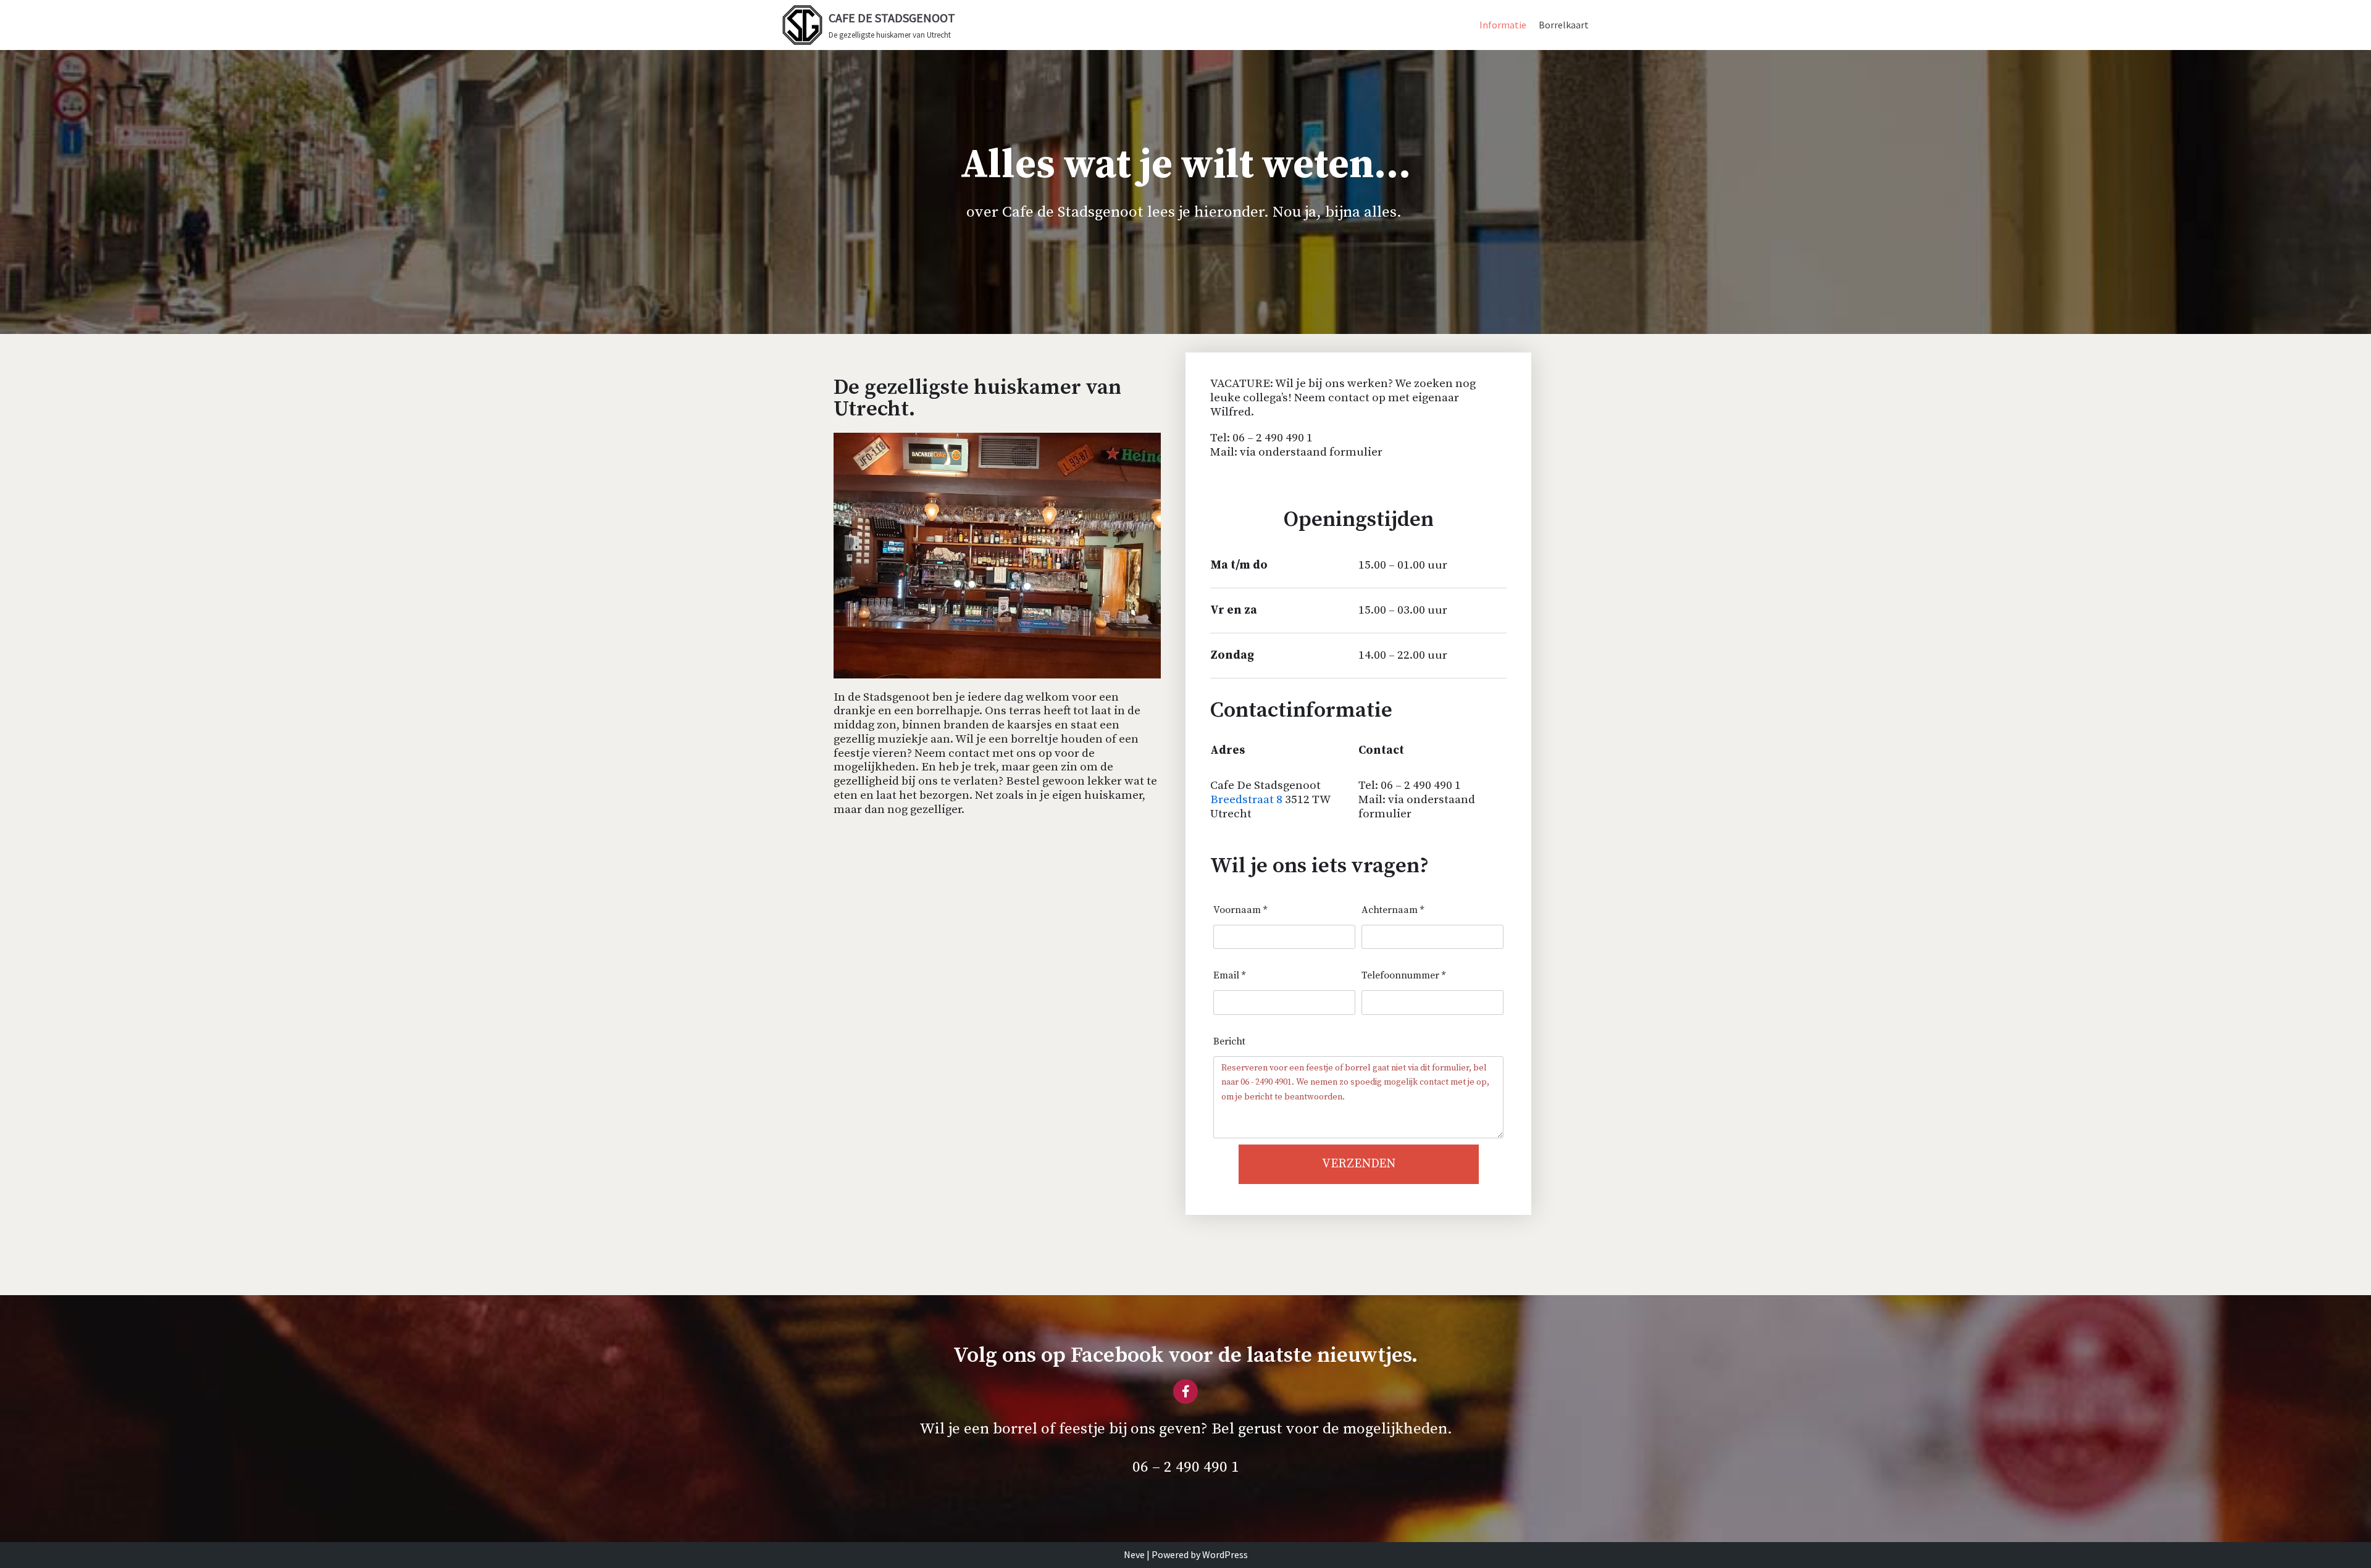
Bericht (1229, 1041)
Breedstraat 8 (1248, 800)
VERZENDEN (1359, 1164)
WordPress (1225, 1554)
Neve (1134, 1554)
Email (1229, 975)
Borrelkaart (1564, 25)
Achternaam (1393, 910)
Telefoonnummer (1403, 975)
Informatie (1503, 25)
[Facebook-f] (1185, 1391)
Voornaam (1240, 910)
